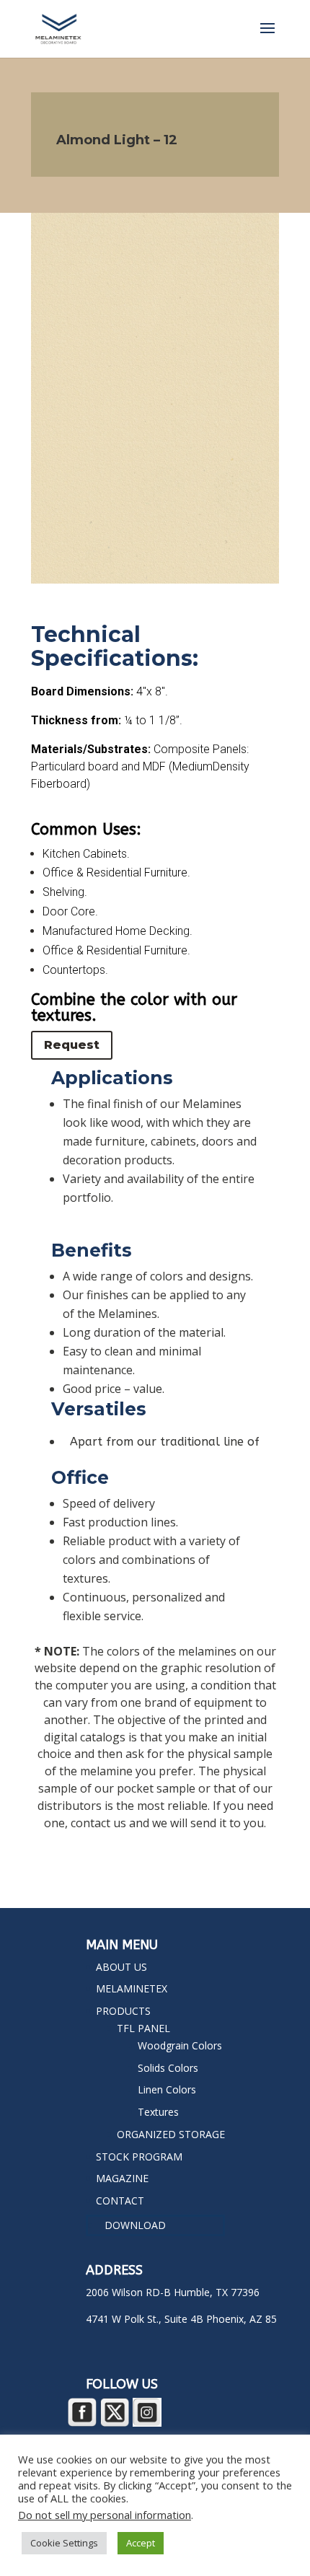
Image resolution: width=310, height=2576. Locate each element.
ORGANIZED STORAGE (171, 2134)
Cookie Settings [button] (64, 2543)
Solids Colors (168, 2068)
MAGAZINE (122, 2178)
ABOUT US (121, 1967)
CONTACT (120, 2201)
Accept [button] (141, 2543)
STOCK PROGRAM (139, 2157)
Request (72, 1045)
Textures (158, 2112)
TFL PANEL (143, 2028)
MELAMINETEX (132, 1988)
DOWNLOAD (135, 2225)
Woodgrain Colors (180, 2045)
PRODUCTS (123, 2011)
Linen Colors (167, 2089)
